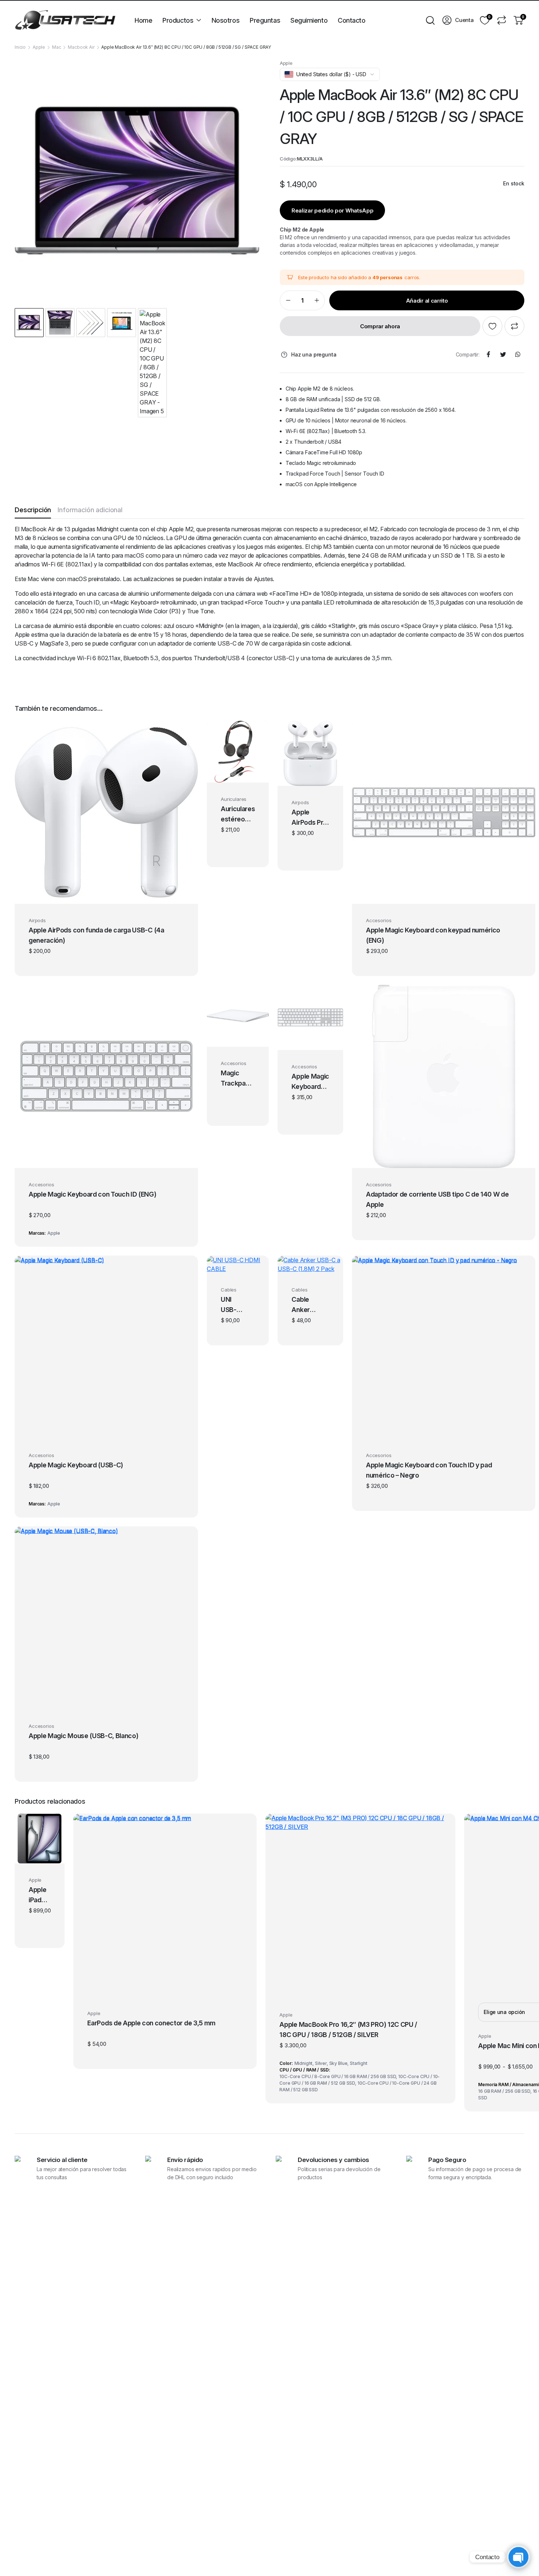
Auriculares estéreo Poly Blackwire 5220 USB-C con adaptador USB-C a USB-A (238, 815)
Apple (39, 47)
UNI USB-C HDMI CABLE (231, 1305)
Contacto (351, 20)
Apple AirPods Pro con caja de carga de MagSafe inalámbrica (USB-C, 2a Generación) (310, 818)
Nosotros (225, 20)
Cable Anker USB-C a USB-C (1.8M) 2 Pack (304, 1305)
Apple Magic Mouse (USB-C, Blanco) (83, 1736)
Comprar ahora (380, 326)
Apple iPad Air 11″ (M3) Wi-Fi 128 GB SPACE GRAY (39, 1896)
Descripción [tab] (33, 510)
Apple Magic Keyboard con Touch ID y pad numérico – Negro (429, 1470)
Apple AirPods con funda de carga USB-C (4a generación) (96, 935)
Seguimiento (309, 20)
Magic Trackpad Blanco (235, 1079)
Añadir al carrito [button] (107, 894)
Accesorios (379, 920)
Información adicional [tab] (90, 510)
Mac (57, 47)
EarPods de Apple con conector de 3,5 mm (151, 2023)
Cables (229, 1290)
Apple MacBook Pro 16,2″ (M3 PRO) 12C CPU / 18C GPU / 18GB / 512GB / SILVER (348, 2030)
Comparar (514, 326)
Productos (178, 20)
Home (143, 20)
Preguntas (265, 20)
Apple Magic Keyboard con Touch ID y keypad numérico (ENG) (310, 1082)
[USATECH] (65, 20)
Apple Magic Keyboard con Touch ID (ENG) (93, 1194)
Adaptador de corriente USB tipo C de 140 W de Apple (437, 1199)
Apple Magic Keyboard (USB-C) (76, 1465)
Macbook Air (81, 47)
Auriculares (234, 799)
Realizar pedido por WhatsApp (333, 210)
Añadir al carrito (427, 301)
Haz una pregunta (314, 354)
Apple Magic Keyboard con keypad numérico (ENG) (433, 935)
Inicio (20, 47)
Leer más (238, 1037)
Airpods (37, 920)
